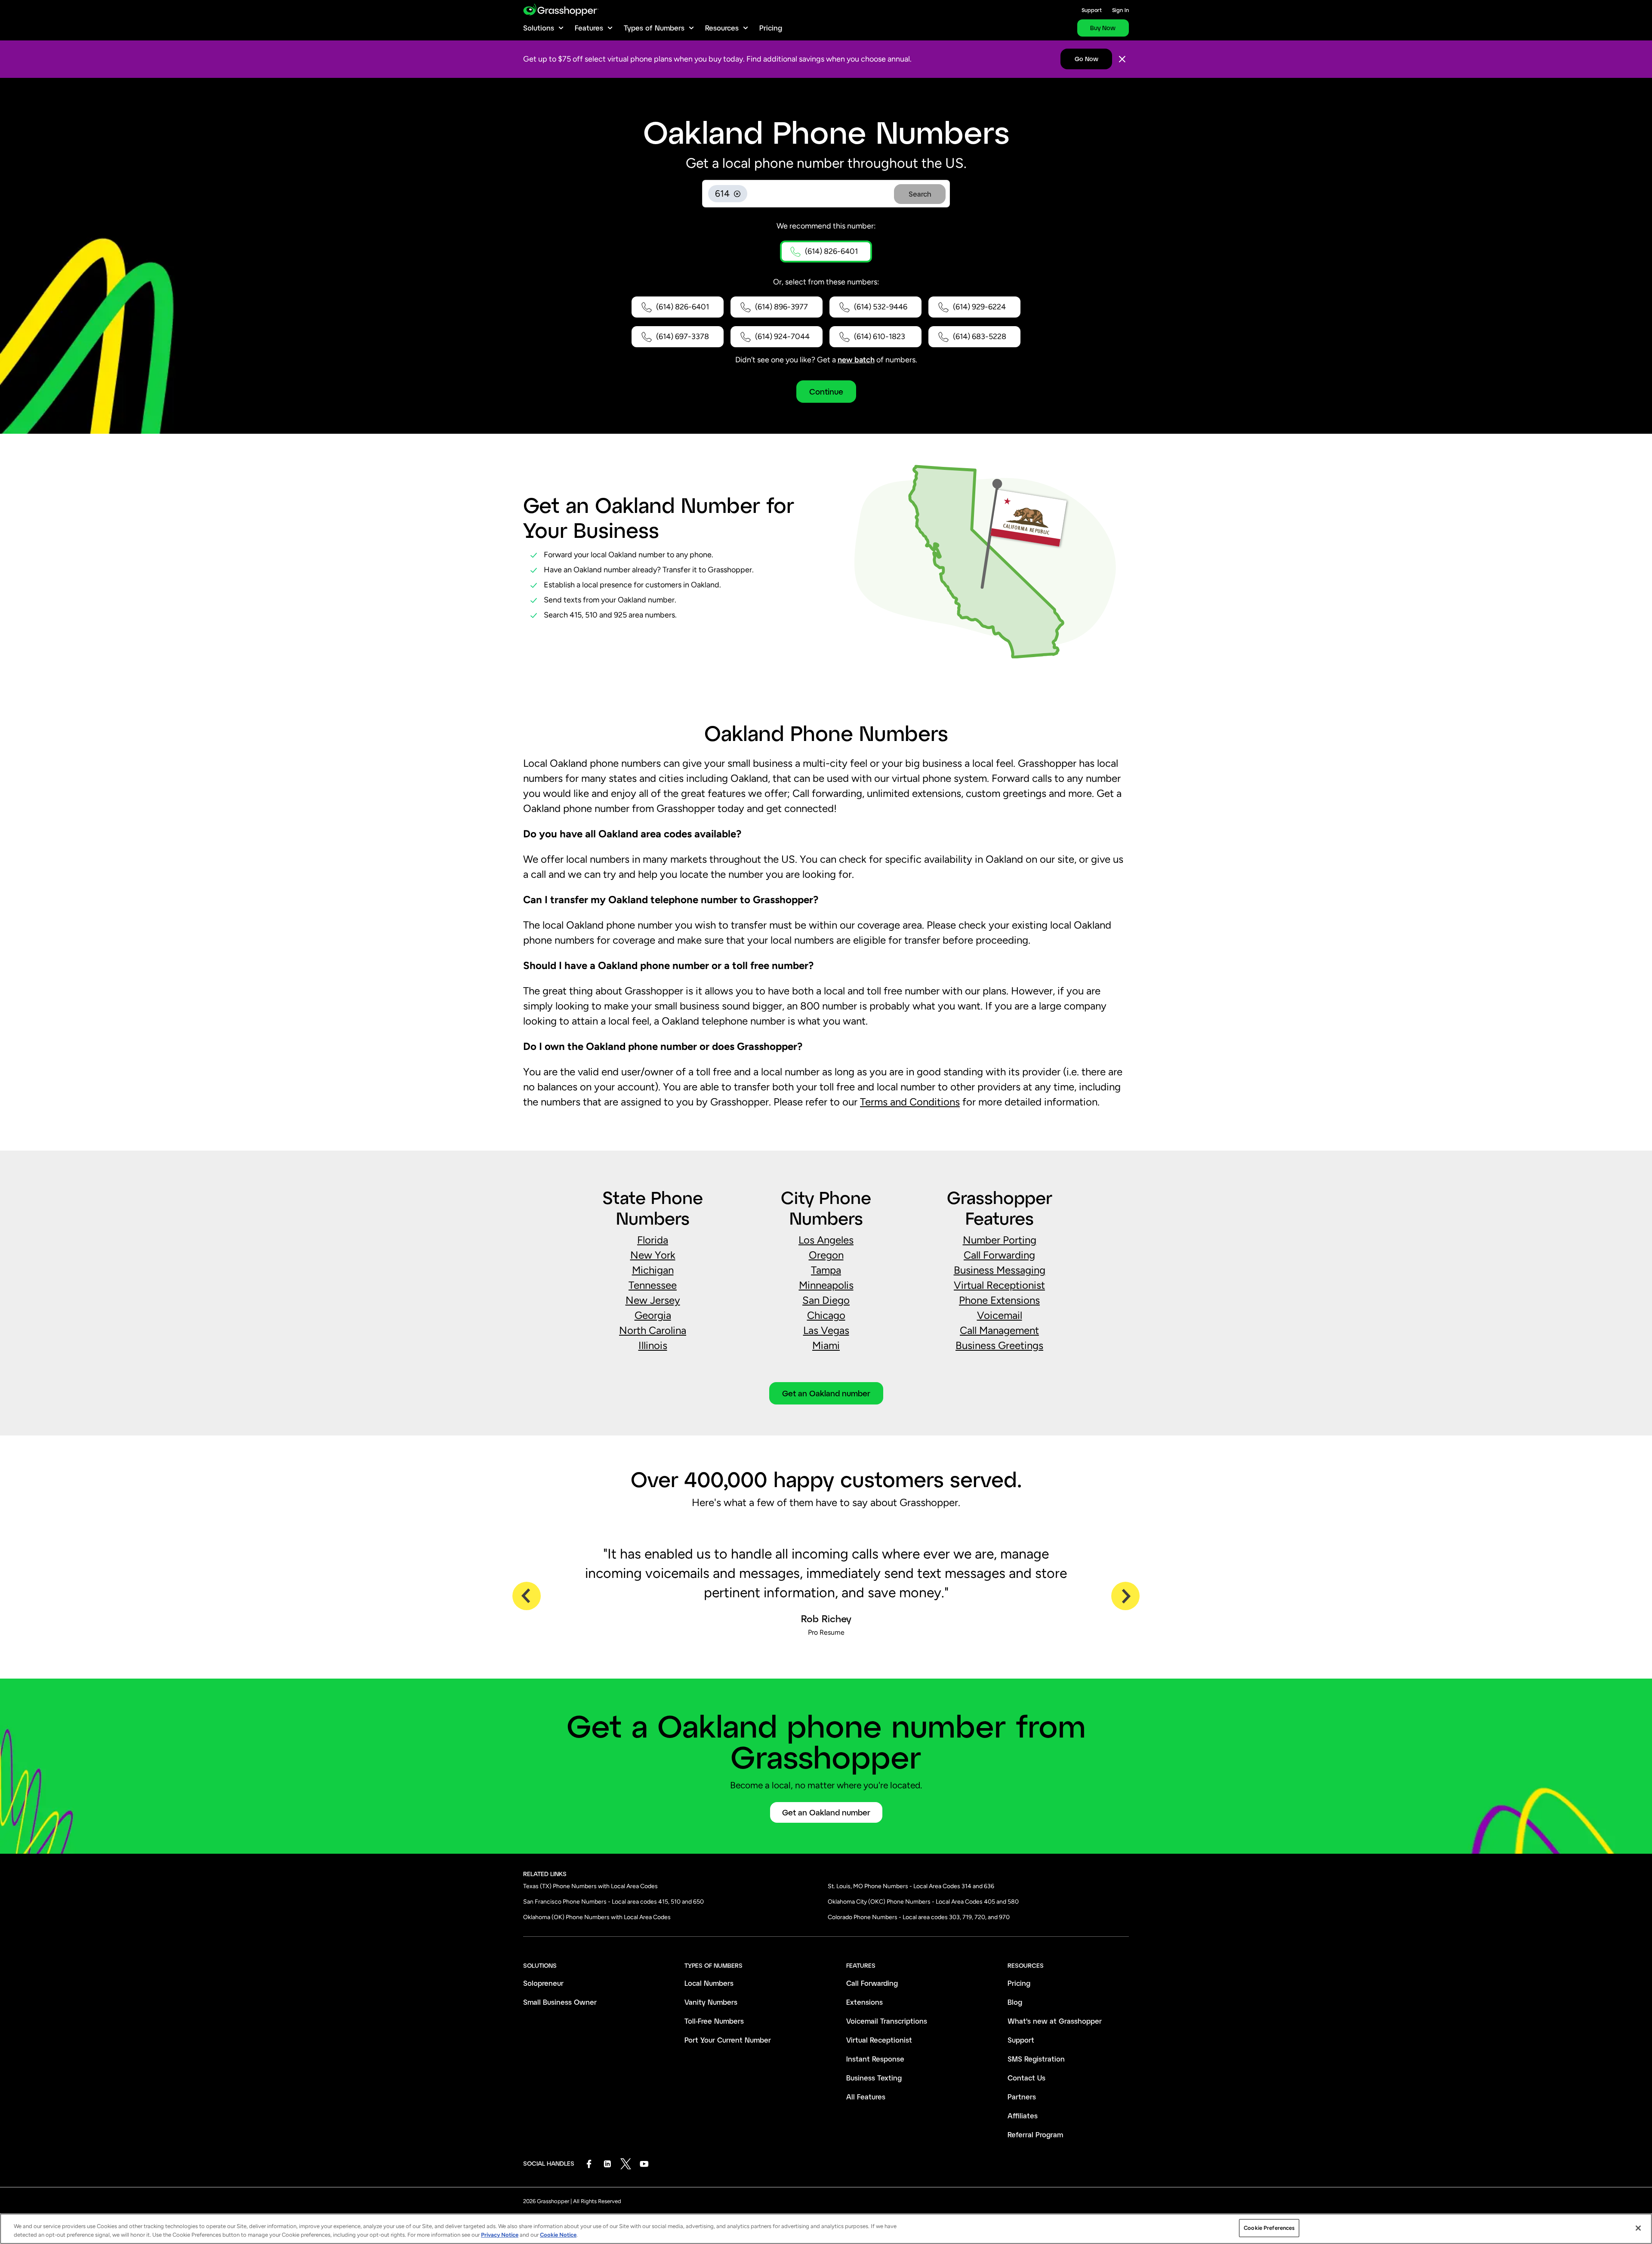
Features (589, 28)
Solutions (539, 28)
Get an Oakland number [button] (826, 1393)
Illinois (653, 1345)
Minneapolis (826, 1285)
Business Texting (874, 2078)
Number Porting (1000, 1240)
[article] (826, 1293)
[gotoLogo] (561, 10)
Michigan (653, 1270)
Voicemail (1000, 1315)
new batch (856, 360)
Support (1092, 10)
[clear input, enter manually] (737, 194)
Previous (527, 1596)
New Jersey (653, 1300)
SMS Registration (1036, 2059)
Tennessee (653, 1285)
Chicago (826, 1315)
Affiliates (1023, 2116)
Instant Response (875, 2059)
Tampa (826, 1270)
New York (653, 1255)
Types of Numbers (654, 28)
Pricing (771, 28)
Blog (1015, 2002)
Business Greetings (999, 1345)
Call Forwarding (999, 1255)
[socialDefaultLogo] (589, 2164)
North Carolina (653, 1330)
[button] (826, 252)
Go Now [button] (1086, 59)
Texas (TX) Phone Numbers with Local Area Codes (590, 1886)
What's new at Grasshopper (1055, 2021)
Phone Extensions (999, 1300)
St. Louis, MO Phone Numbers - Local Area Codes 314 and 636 (911, 1886)
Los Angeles (826, 1240)
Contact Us (1026, 2078)
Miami (826, 1345)
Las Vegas (826, 1330)
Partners (1022, 2097)
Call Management (999, 1330)
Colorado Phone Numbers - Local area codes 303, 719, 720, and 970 (919, 1917)
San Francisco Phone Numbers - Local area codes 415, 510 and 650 (613, 1902)
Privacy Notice (500, 2235)
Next (1125, 1596)
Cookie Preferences (1269, 2228)
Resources (722, 28)
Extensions (865, 2002)
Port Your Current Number (728, 2040)
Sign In (1120, 10)
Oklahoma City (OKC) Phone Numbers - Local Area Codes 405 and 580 (923, 1902)
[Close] (1122, 59)
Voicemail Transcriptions (887, 2021)
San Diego (826, 1300)
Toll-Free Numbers (714, 2021)
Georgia (653, 1315)
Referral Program (1035, 2134)
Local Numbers (709, 1983)
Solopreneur (543, 1983)
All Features (866, 2097)
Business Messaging (1000, 1270)
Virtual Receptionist (999, 1285)
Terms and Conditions (910, 1102)
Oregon (826, 1255)
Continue (826, 392)
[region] (826, 2229)
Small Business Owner (560, 2002)
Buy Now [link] (1103, 28)
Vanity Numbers (711, 2002)
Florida (653, 1240)
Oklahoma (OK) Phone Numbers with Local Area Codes (597, 1917)
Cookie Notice (558, 2235)
